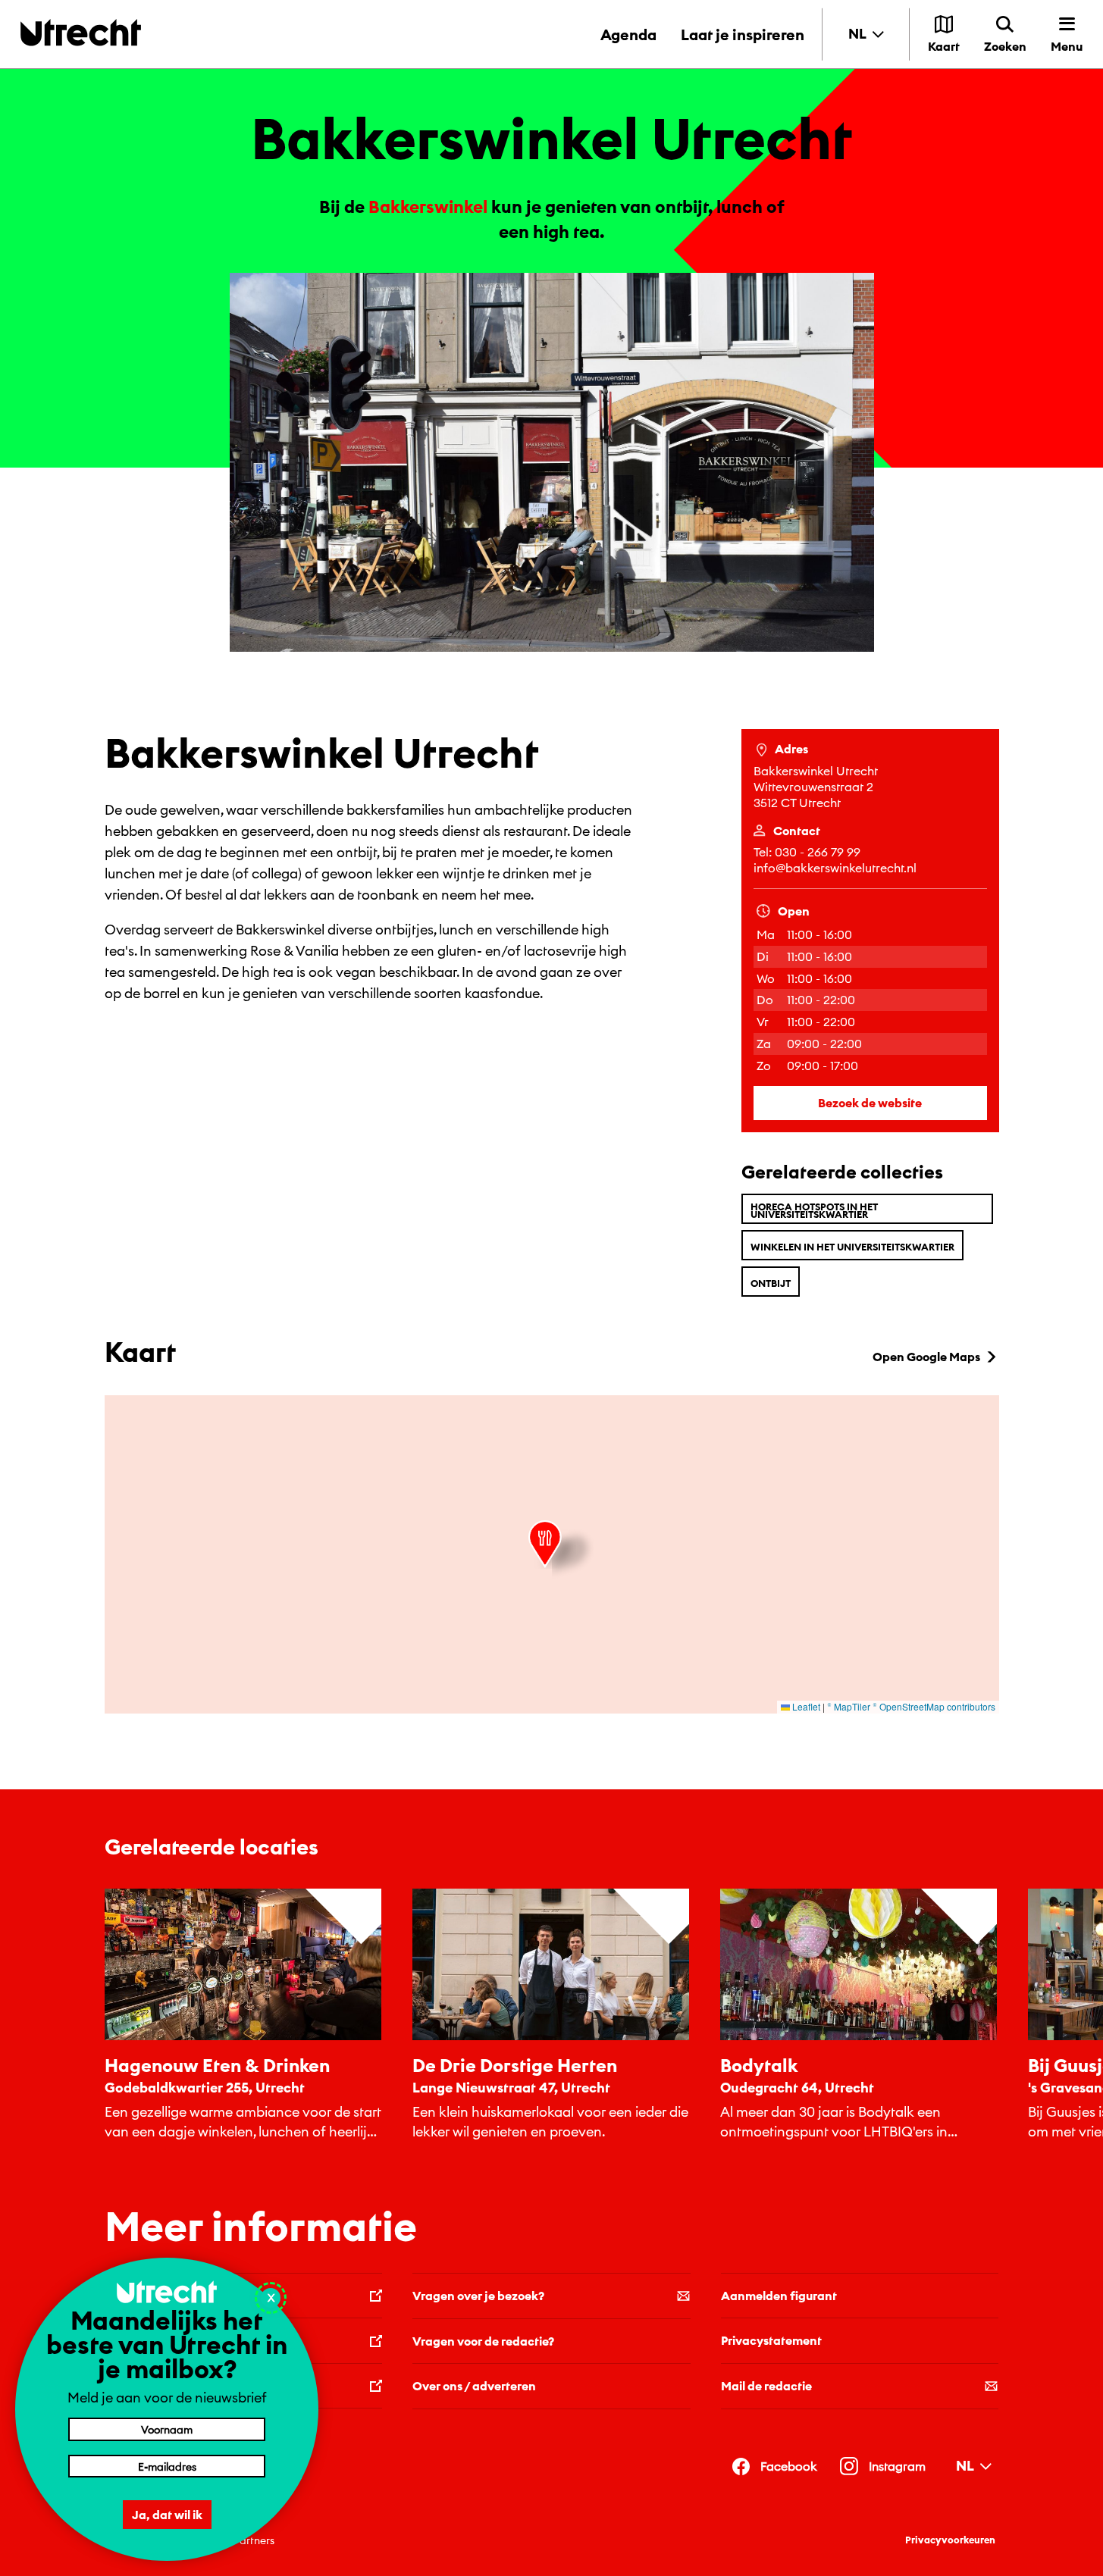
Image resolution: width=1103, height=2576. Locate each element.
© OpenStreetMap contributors (934, 1706)
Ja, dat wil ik (167, 2515)
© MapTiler (849, 1706)
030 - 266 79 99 (818, 852)
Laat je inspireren (743, 34)
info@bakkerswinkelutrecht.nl (835, 868)
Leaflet (805, 1706)
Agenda (628, 34)
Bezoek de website (870, 1103)
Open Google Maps (926, 1357)
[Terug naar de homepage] (81, 32)
